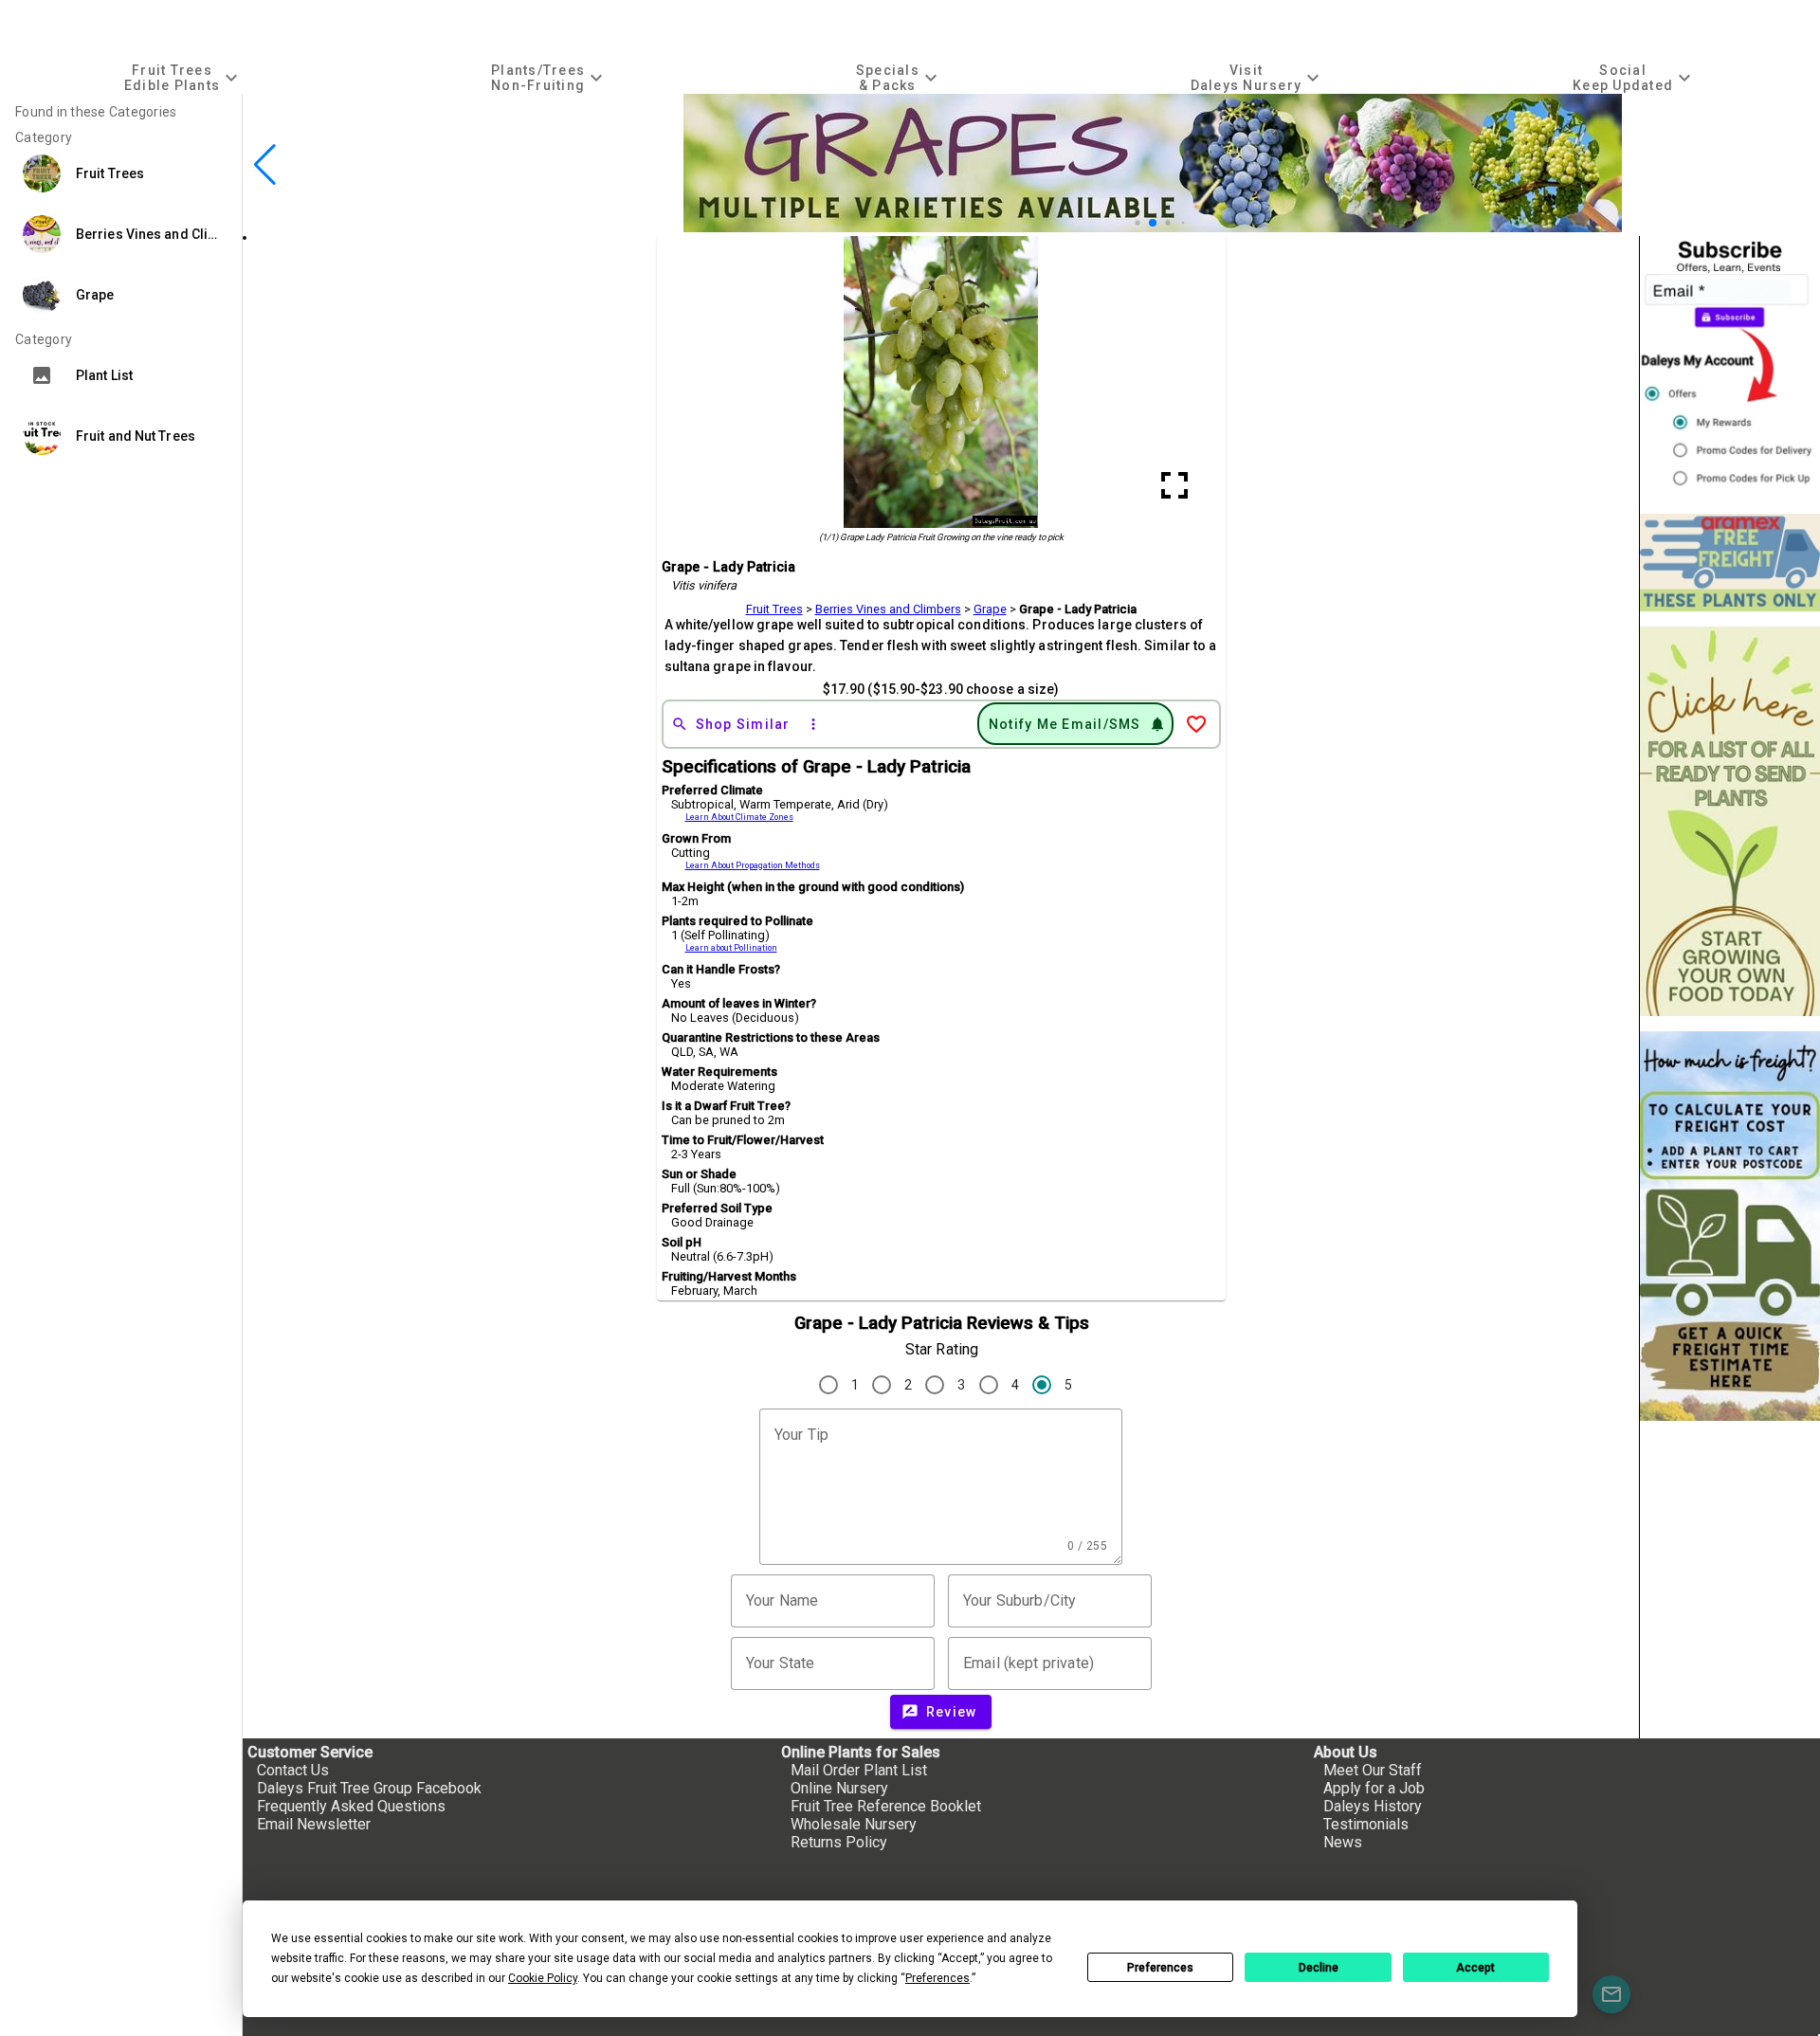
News (1343, 1842)
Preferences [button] (937, 1978)
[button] (1123, 223)
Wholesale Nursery (854, 1824)
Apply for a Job (1374, 1788)
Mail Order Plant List (859, 1770)
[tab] (183, 77)
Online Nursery (839, 1788)
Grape (990, 609)
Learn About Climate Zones (739, 817)
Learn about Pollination (731, 948)
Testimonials (1366, 1824)
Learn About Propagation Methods (753, 865)
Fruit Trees (774, 609)
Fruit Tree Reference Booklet (886, 1806)
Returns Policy (839, 1842)
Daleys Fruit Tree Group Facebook (369, 1788)
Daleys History (1373, 1806)
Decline (1319, 1968)
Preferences (1160, 1968)
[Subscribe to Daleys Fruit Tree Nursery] (1730, 367)
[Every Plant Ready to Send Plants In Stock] (1730, 821)
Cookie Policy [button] (543, 1978)
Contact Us (293, 1770)
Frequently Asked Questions (351, 1806)
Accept (1475, 1968)
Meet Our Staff (1373, 1770)
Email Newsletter (314, 1824)
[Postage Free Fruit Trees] (1730, 563)
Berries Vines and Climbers (888, 609)
